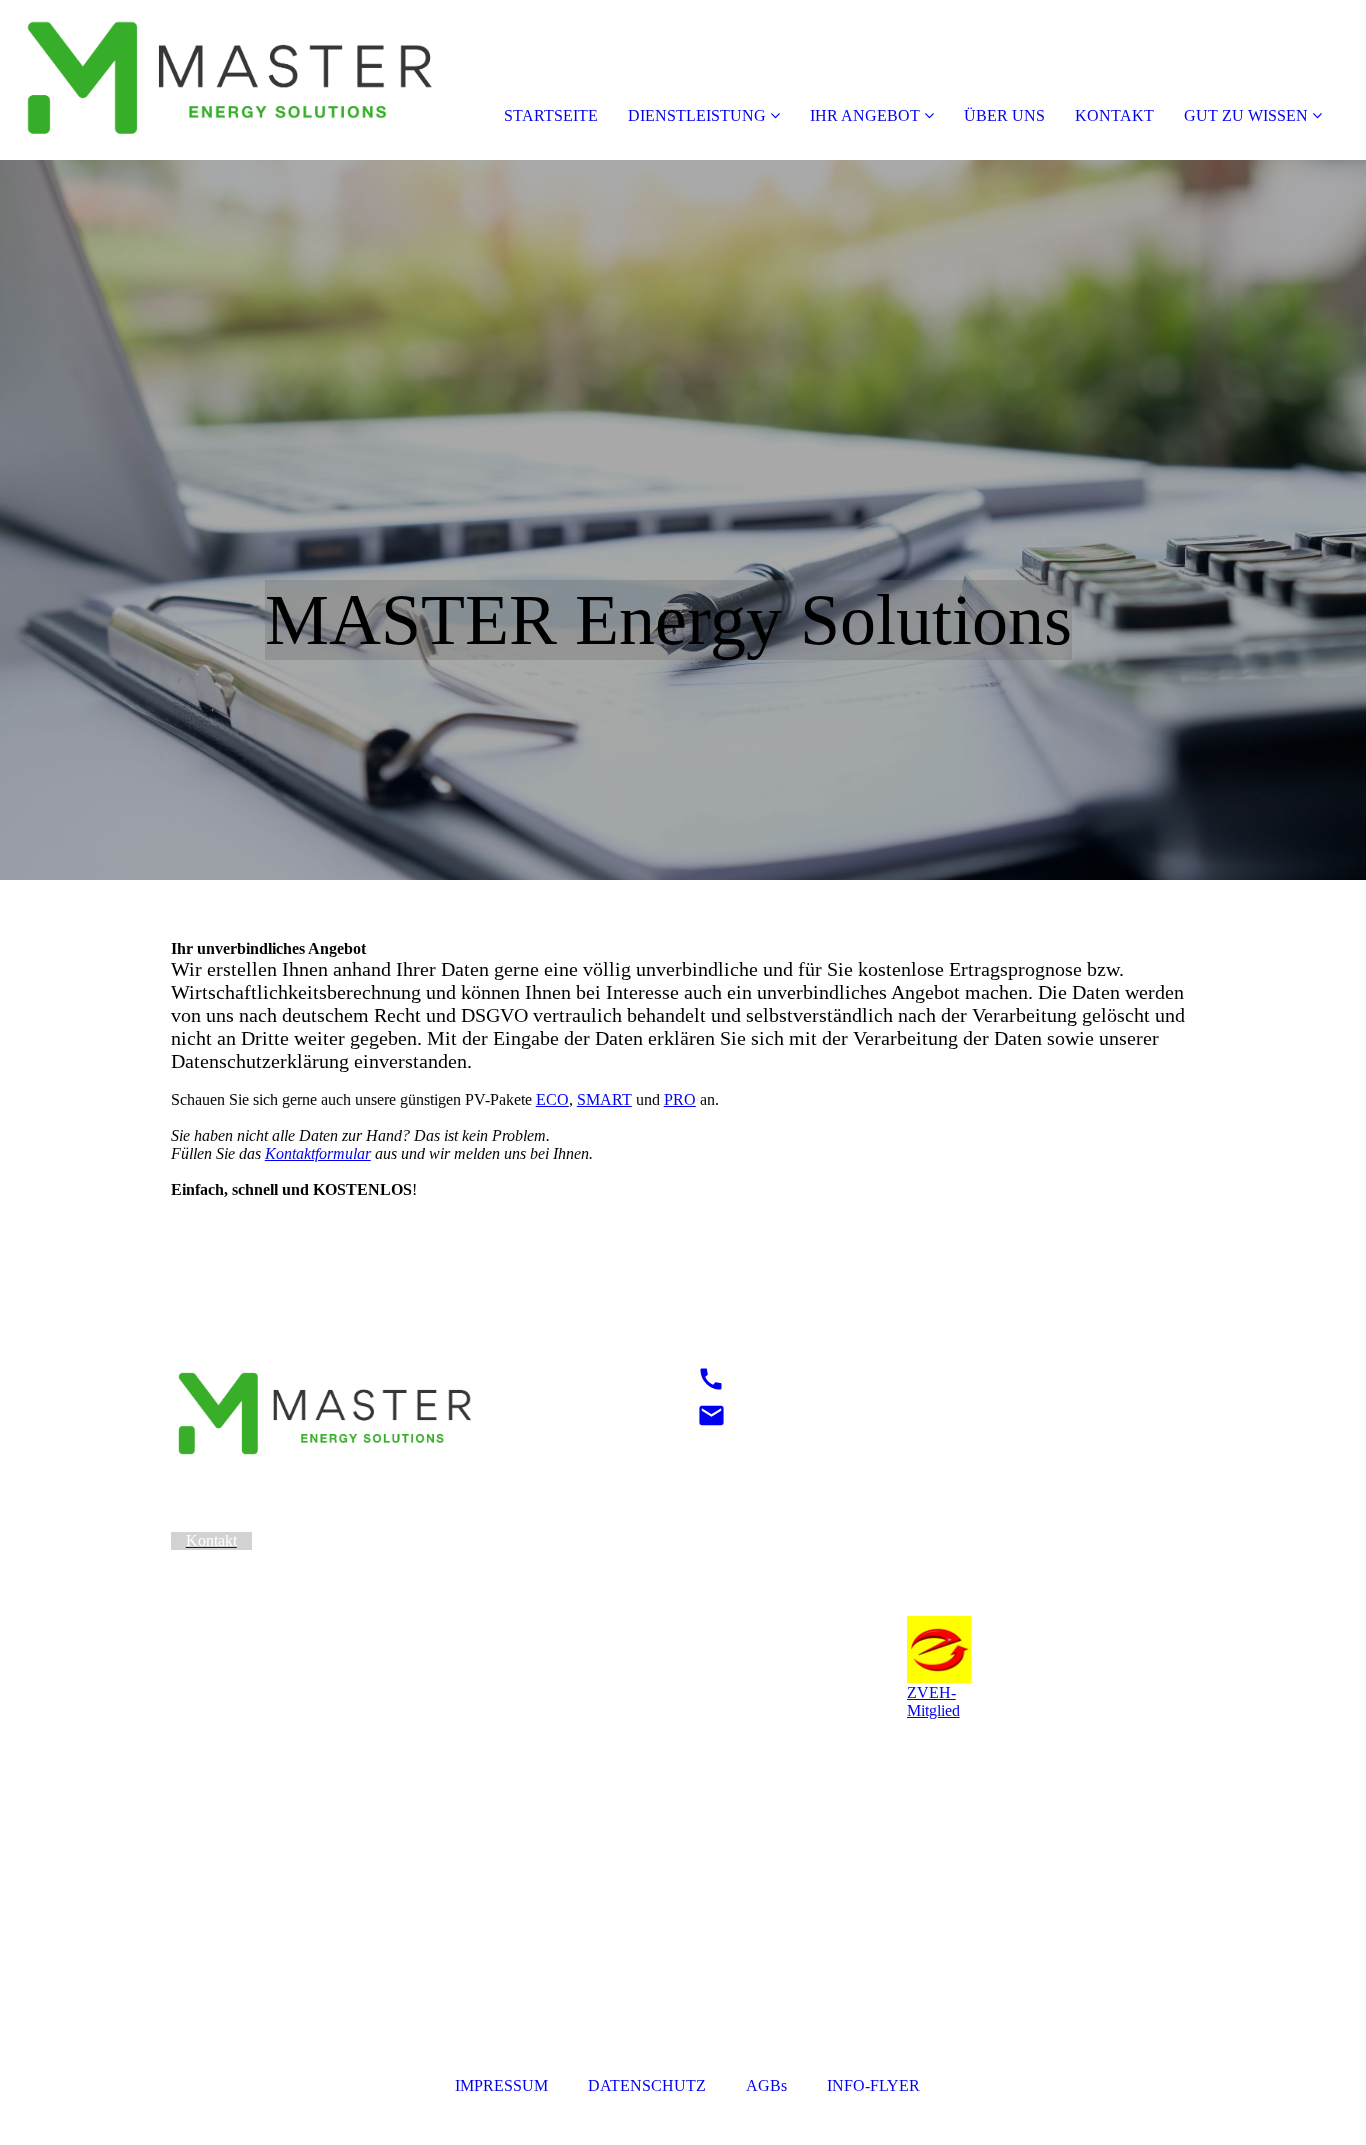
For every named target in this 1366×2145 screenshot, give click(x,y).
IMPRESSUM (503, 2085)
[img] (230, 80)
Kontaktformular (318, 1153)
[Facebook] (697, 1568)
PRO (680, 1099)
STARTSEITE (551, 115)
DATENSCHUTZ (647, 2085)
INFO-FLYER (873, 2085)
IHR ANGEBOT (865, 115)
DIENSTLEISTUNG (697, 115)
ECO (552, 1099)
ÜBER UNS (1004, 115)
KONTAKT (1114, 115)
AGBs (766, 2085)
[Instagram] (700, 1540)
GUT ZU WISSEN (1246, 115)
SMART (604, 1099)
